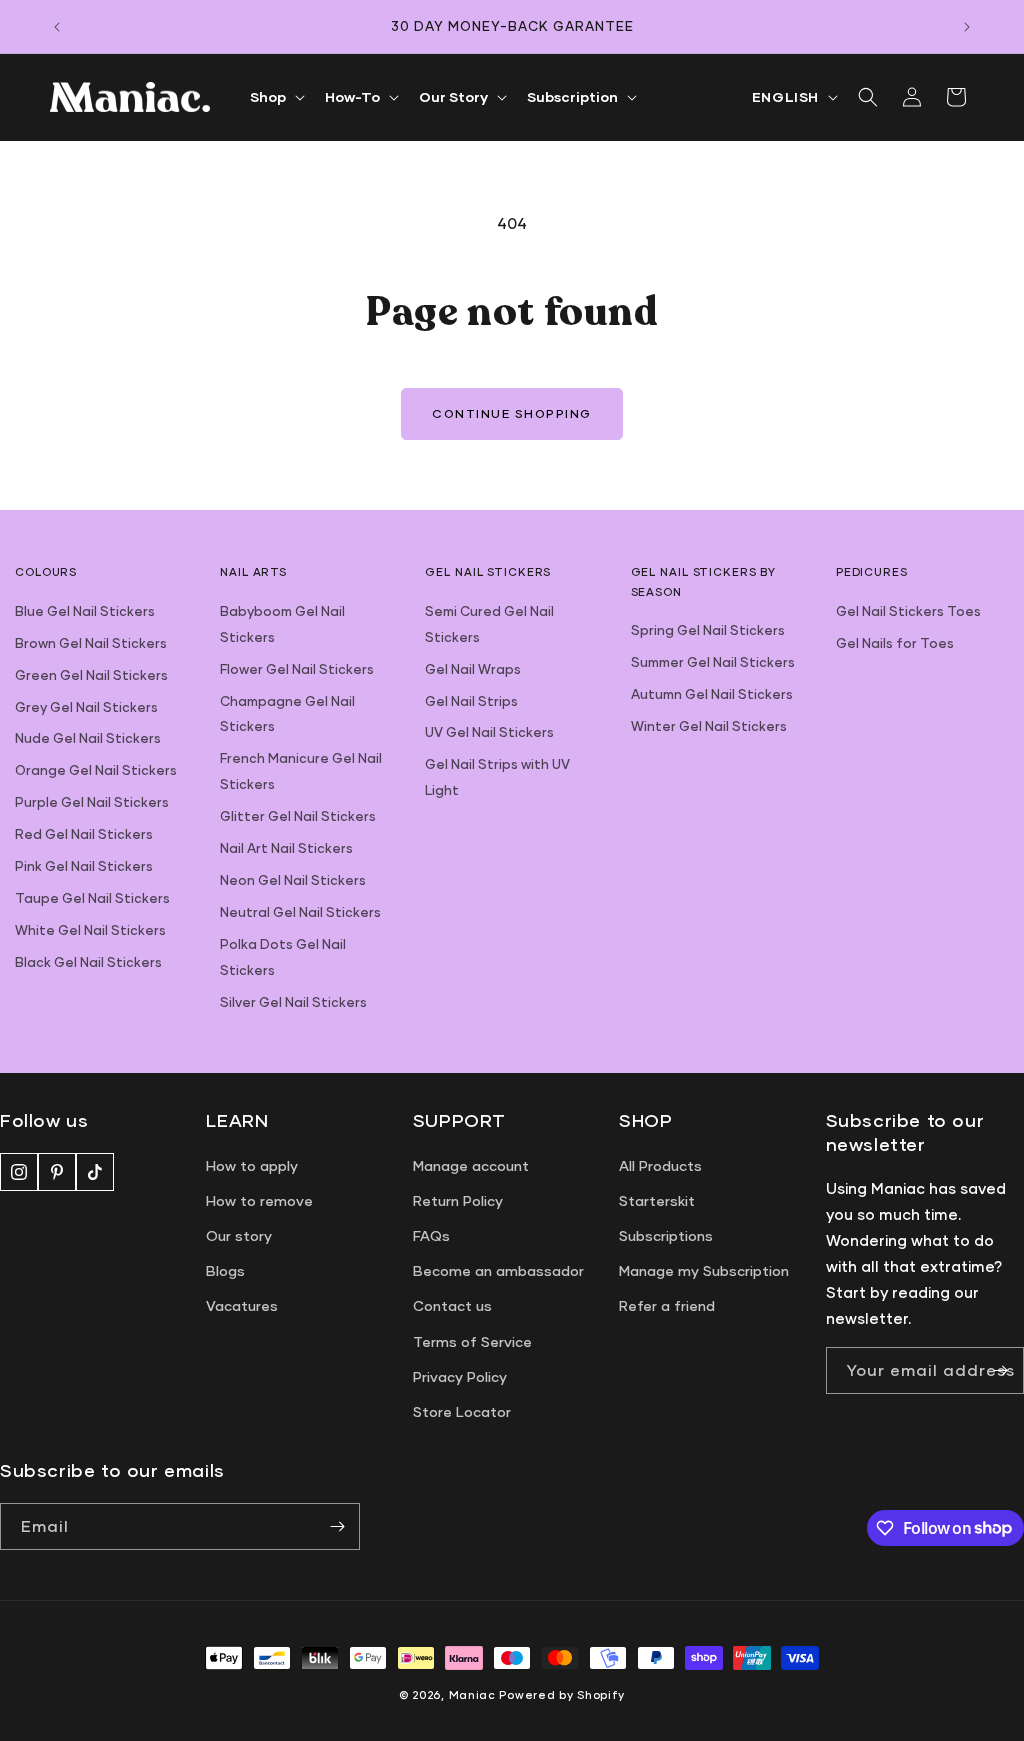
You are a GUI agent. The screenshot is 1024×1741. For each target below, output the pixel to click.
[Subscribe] (1001, 1370)
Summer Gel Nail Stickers (713, 662)
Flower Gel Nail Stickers (297, 669)
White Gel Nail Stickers (90, 930)
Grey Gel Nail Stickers (86, 707)
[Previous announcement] (57, 27)
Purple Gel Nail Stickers (92, 802)
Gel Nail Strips (471, 701)
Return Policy (458, 1200)
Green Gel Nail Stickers (91, 675)
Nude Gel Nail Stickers (88, 738)
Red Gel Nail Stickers (84, 834)
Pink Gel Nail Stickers (84, 866)
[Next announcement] (967, 27)
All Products (660, 1165)
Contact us (452, 1305)
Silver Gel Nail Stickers (293, 1002)
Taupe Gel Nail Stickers (92, 898)
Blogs (225, 1270)
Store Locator (462, 1411)
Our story (239, 1235)
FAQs (431, 1235)
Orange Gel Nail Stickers (96, 770)
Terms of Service (472, 1341)
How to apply (252, 1165)
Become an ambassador (498, 1270)
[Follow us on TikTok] (95, 1172)
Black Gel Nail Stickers (88, 962)
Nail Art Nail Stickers (286, 848)
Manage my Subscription (704, 1270)
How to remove (259, 1200)
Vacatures (242, 1305)
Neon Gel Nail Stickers (293, 880)
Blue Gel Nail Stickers (85, 611)
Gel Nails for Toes (895, 643)
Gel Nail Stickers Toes (908, 611)
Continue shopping (512, 413)
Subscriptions (666, 1235)
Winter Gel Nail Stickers (709, 726)
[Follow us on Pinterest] (57, 1172)
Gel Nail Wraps (473, 669)
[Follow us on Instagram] (19, 1172)
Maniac (472, 1694)
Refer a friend (667, 1305)
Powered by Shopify (562, 1694)
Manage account (471, 1165)
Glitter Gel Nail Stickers (298, 816)
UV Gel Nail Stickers (489, 732)
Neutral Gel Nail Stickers (300, 912)
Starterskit (657, 1200)
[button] (275, 97)
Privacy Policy (460, 1376)
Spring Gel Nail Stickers (708, 630)
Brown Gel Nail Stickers (91, 643)
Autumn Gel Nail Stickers (712, 694)
